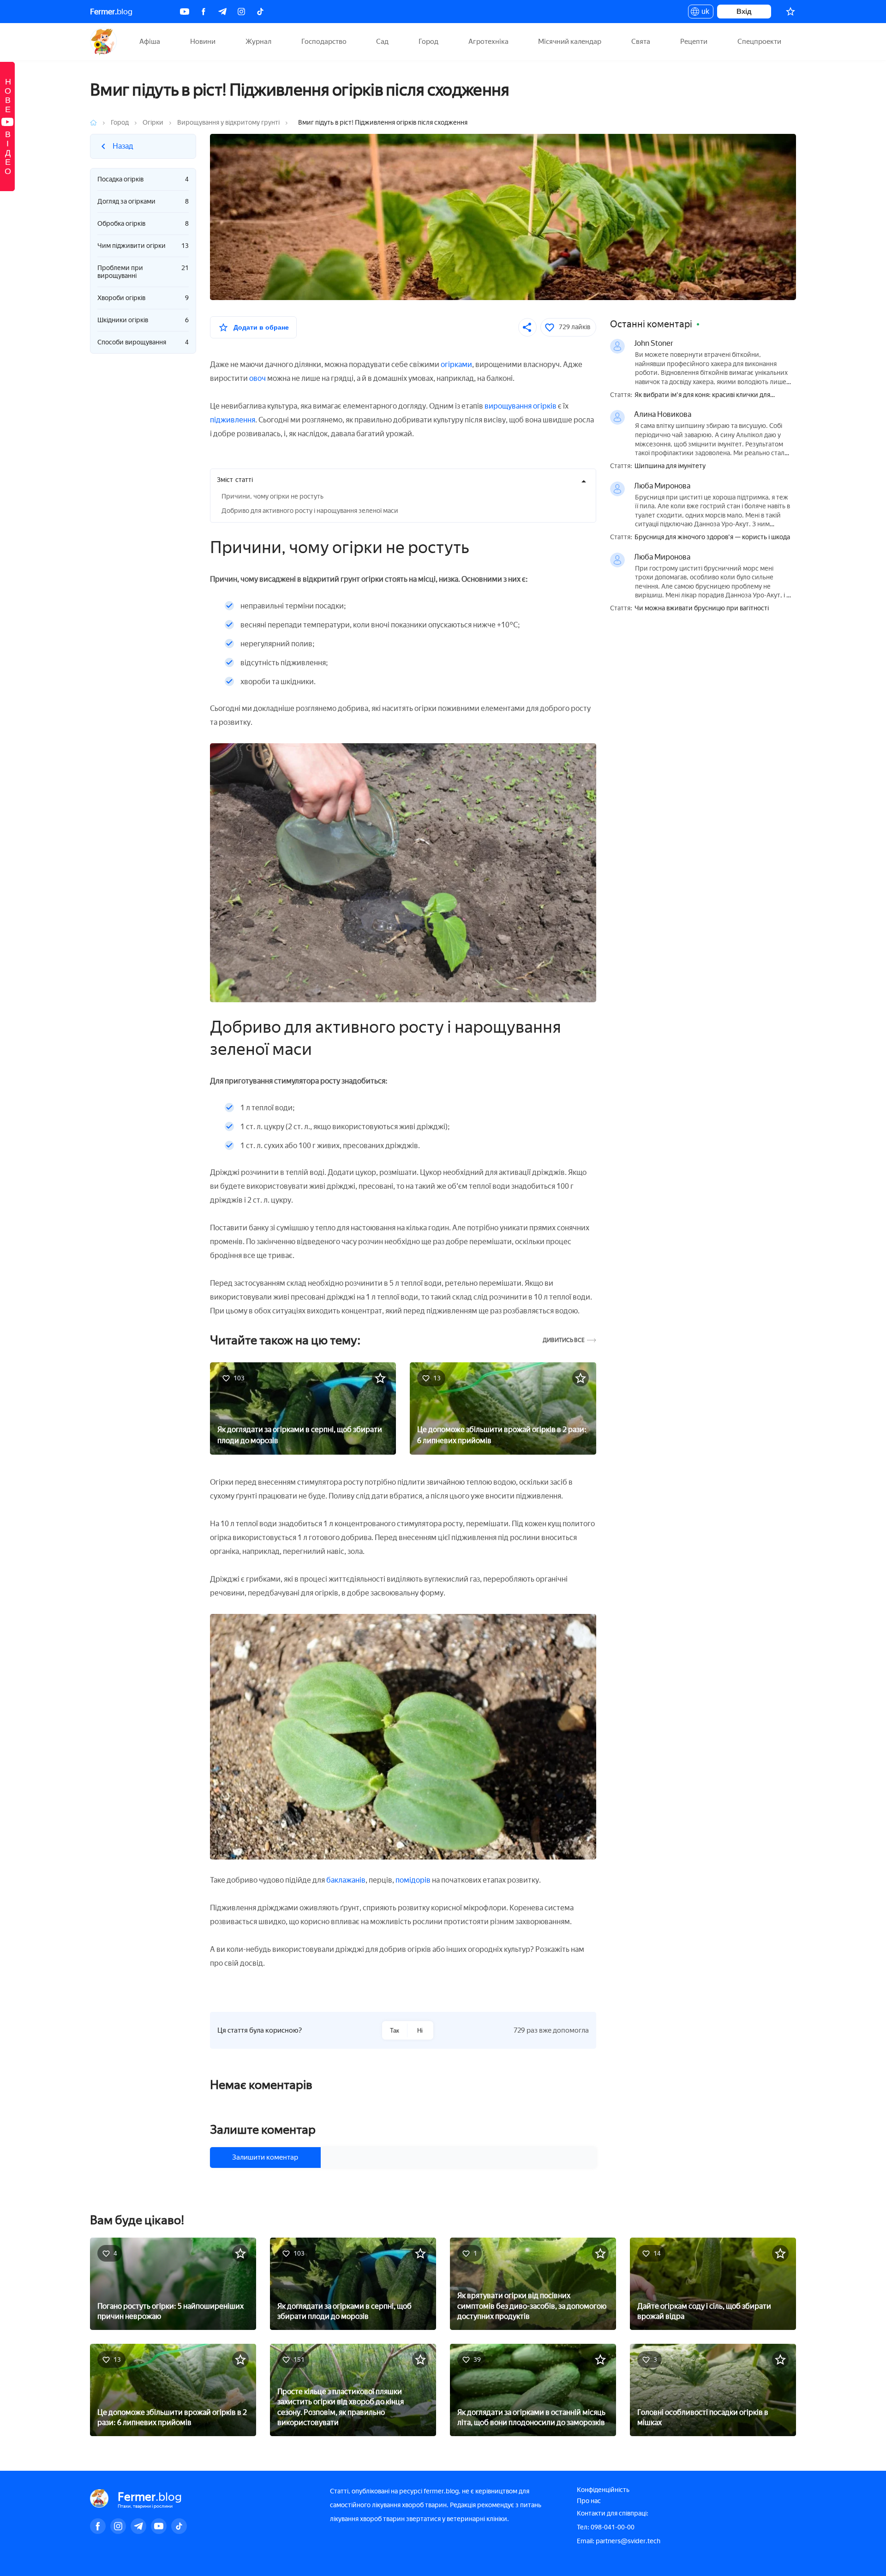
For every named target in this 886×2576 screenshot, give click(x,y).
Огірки (153, 123)
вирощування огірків (521, 406)
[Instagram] (241, 12)
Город (428, 42)
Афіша (150, 42)
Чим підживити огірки (143, 246)
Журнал (258, 42)
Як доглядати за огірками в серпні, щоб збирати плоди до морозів (300, 1435)
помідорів (413, 1880)
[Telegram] (222, 12)
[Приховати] (584, 481)
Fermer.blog (104, 42)
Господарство (324, 42)
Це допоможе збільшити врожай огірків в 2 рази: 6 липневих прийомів (502, 1435)
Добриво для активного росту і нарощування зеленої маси (310, 511)
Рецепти (694, 42)
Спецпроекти (759, 42)
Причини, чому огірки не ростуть (272, 497)
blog (111, 12)
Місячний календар (570, 42)
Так (395, 2031)
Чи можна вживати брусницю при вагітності (702, 608)
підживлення (233, 420)
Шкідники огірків (143, 320)
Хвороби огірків (143, 298)
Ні (420, 2031)
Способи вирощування (143, 342)
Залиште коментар (263, 2130)
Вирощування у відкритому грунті (228, 123)
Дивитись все (564, 1340)
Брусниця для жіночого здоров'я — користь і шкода (712, 537)
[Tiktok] (260, 12)
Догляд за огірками (143, 202)
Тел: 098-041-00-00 (606, 2527)
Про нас (589, 2501)
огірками (456, 364)
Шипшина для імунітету (670, 466)
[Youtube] (185, 12)
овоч (257, 378)
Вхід (744, 11)
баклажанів (346, 1880)
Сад (382, 42)
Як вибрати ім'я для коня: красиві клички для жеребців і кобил (702, 395)
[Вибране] (790, 12)
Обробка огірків (143, 224)
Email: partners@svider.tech (619, 2541)
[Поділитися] (527, 327)
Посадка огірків (143, 179)
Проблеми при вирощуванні (143, 272)
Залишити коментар (265, 2157)
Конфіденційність (603, 2490)
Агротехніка (488, 42)
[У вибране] (380, 1378)
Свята (641, 42)
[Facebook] (204, 12)
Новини (203, 42)
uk (703, 13)
